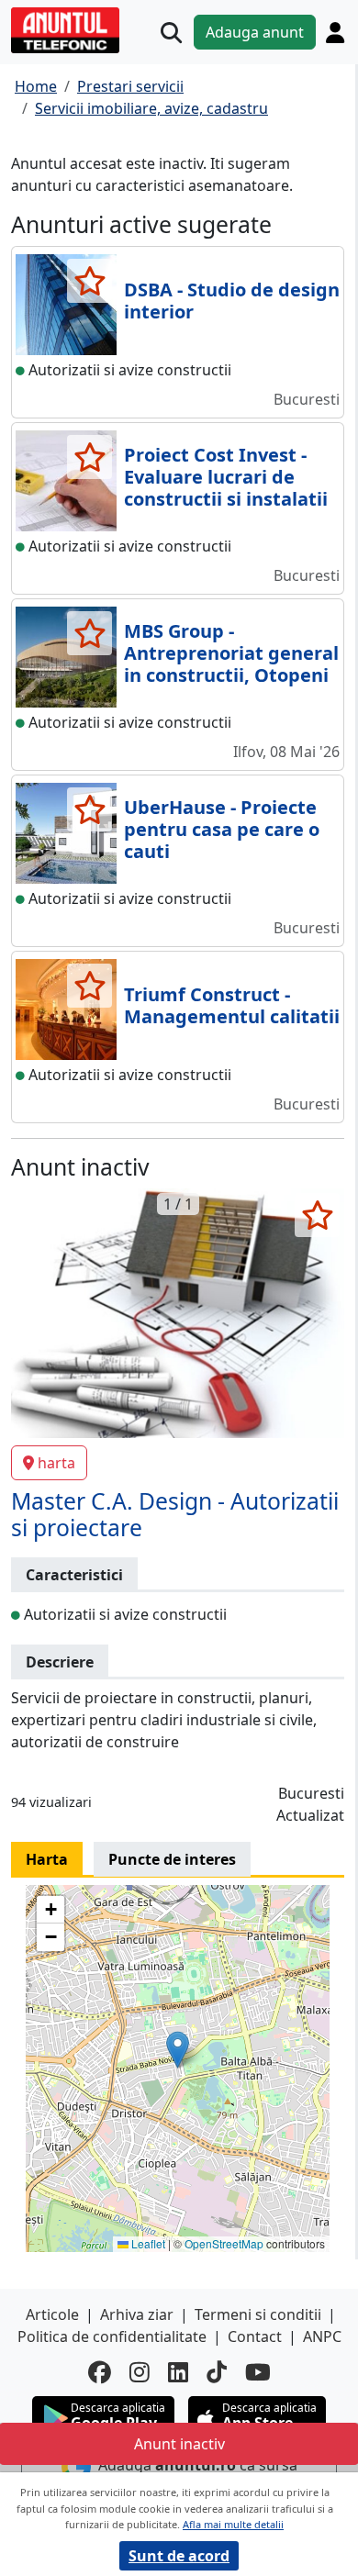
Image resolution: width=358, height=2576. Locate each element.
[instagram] (140, 2372)
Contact (255, 2336)
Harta (47, 1859)
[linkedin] (178, 2372)
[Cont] (335, 32)
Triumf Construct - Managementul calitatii (232, 1005)
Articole (52, 2314)
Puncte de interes (172, 1859)
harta (56, 1463)
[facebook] (100, 2372)
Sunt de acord (179, 2556)
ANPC (322, 2336)
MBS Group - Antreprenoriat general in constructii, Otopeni (231, 653)
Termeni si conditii (258, 2314)
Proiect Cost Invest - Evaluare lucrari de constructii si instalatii (226, 477)
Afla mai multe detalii (233, 2524)
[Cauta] (171, 33)
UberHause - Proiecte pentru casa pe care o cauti (222, 829)
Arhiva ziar (137, 2314)
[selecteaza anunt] (89, 281)
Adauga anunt (255, 32)
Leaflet (147, 2243)
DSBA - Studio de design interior (232, 301)
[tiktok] (217, 2372)
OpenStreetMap (224, 2243)
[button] (178, 2050)
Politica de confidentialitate (112, 2336)
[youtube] (258, 2372)
